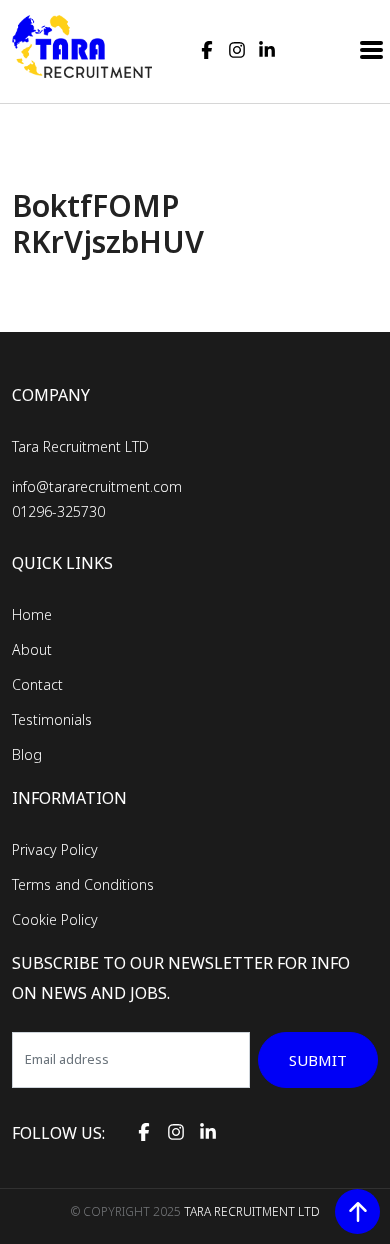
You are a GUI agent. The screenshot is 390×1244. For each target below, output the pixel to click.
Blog (27, 754)
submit (318, 1060)
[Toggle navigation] (372, 48)
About (32, 649)
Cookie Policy (55, 919)
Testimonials (52, 719)
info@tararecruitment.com (97, 486)
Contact (37, 684)
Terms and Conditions (83, 884)
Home (32, 614)
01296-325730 (58, 511)
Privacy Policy (55, 849)
